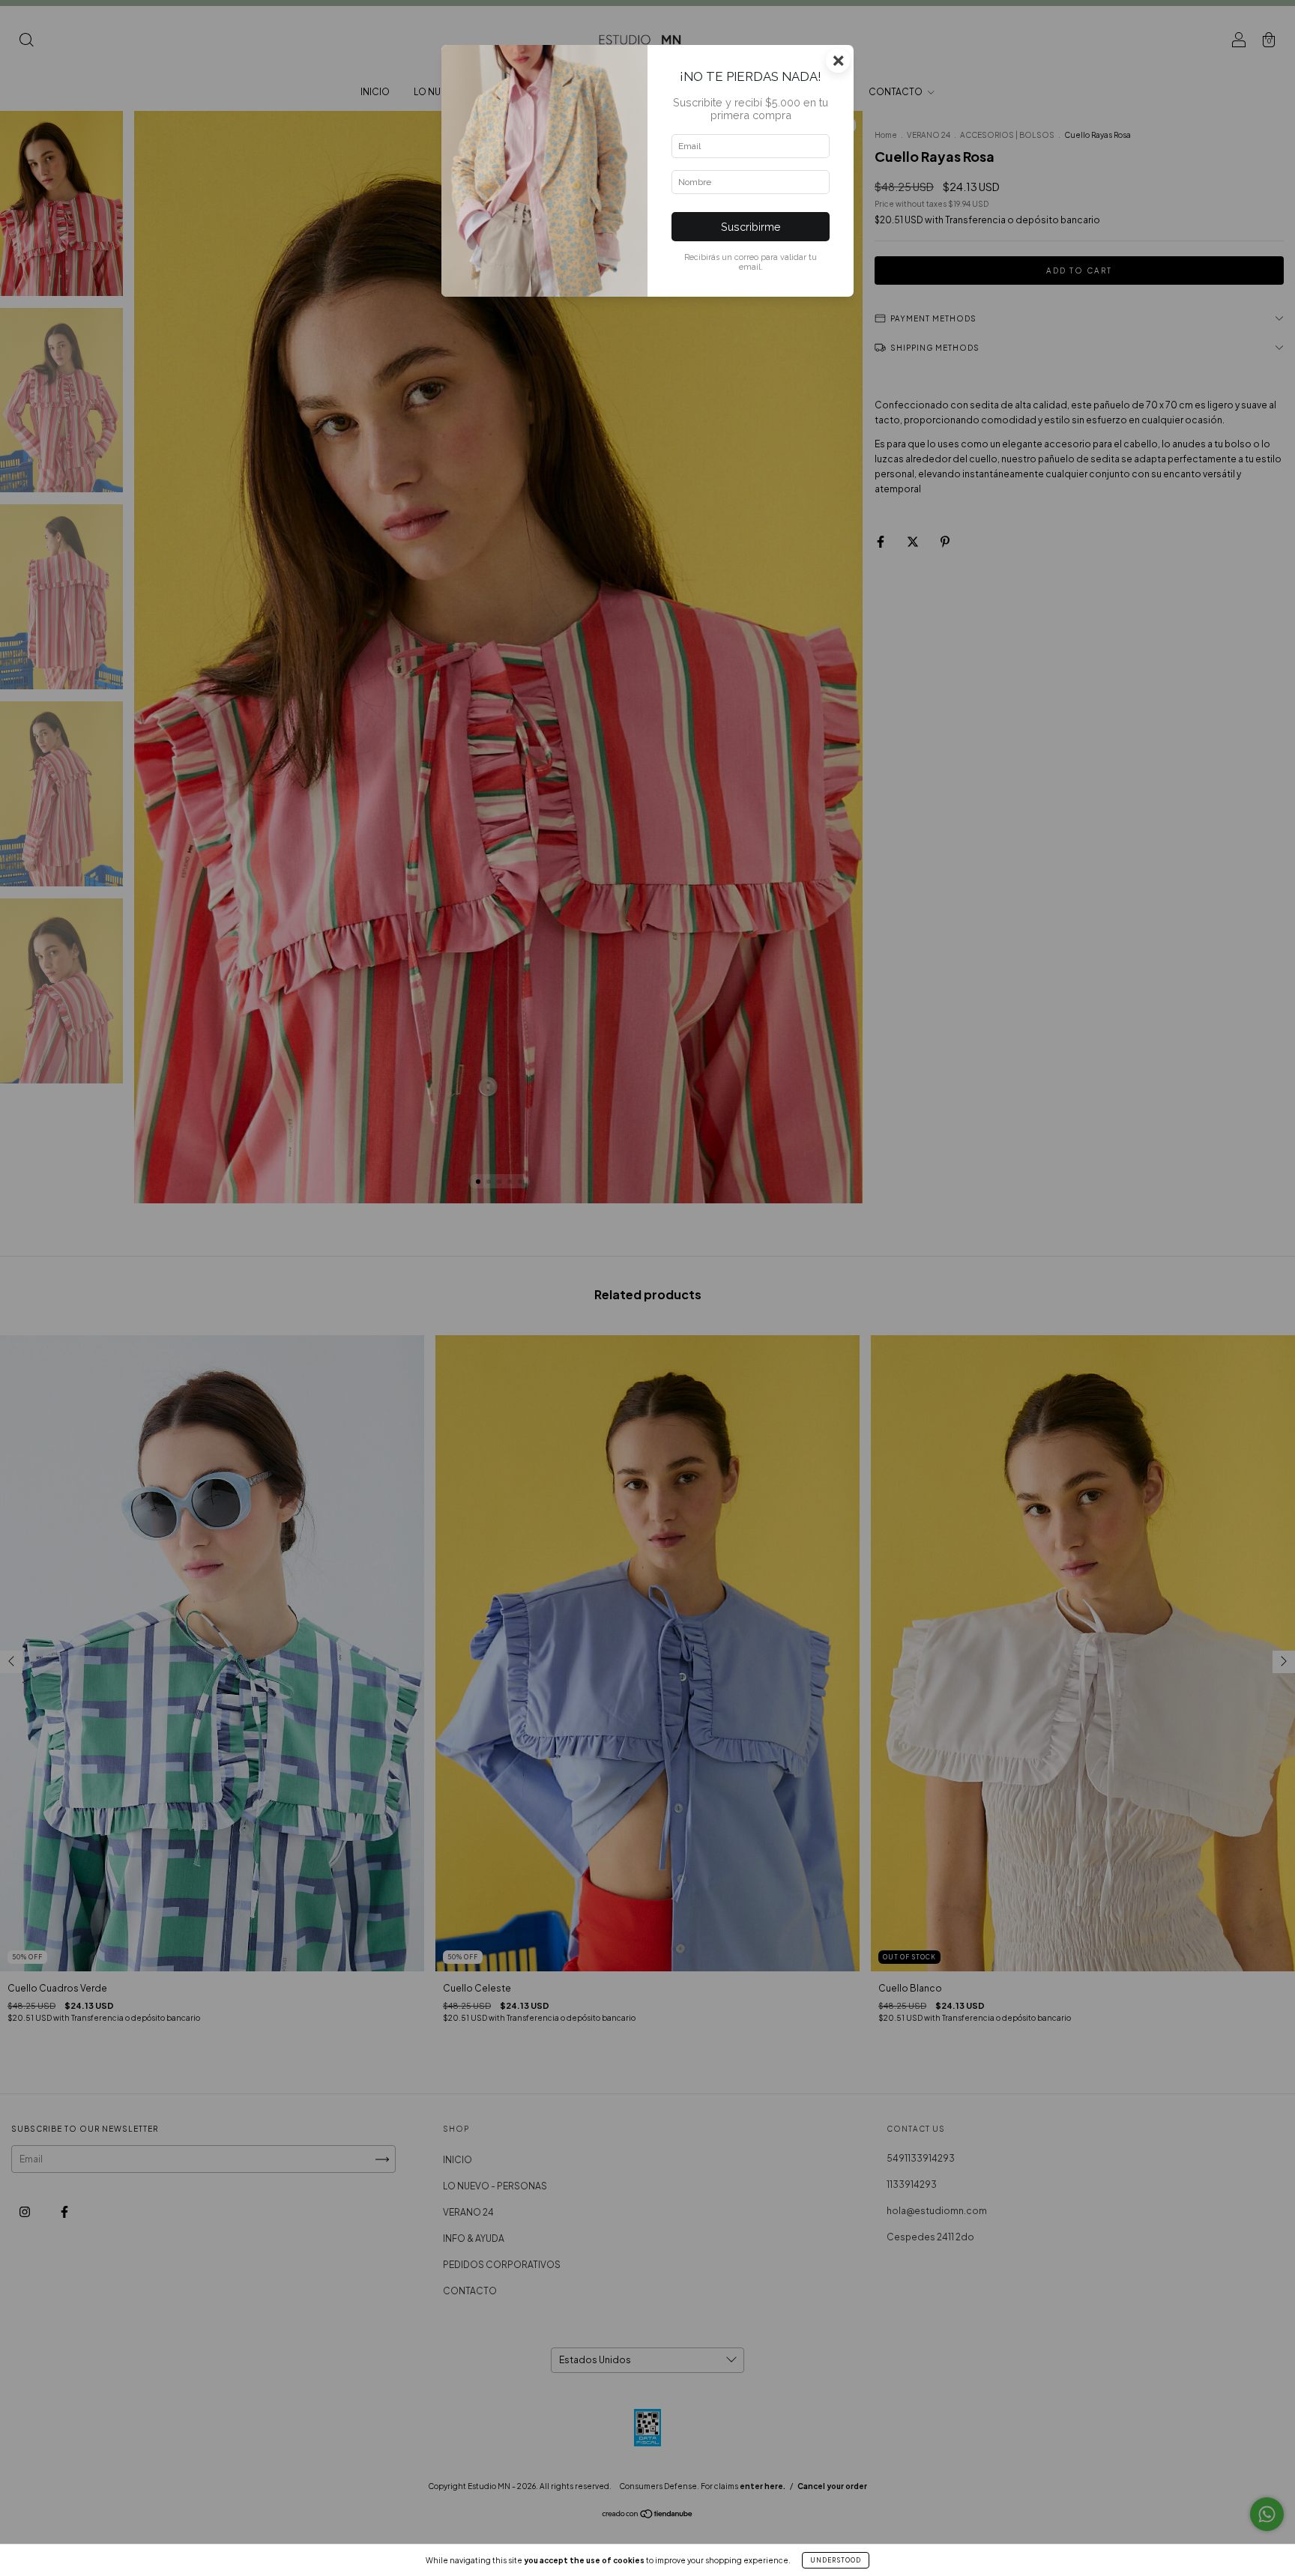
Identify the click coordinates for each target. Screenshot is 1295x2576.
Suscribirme (751, 227)
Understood (836, 2560)
